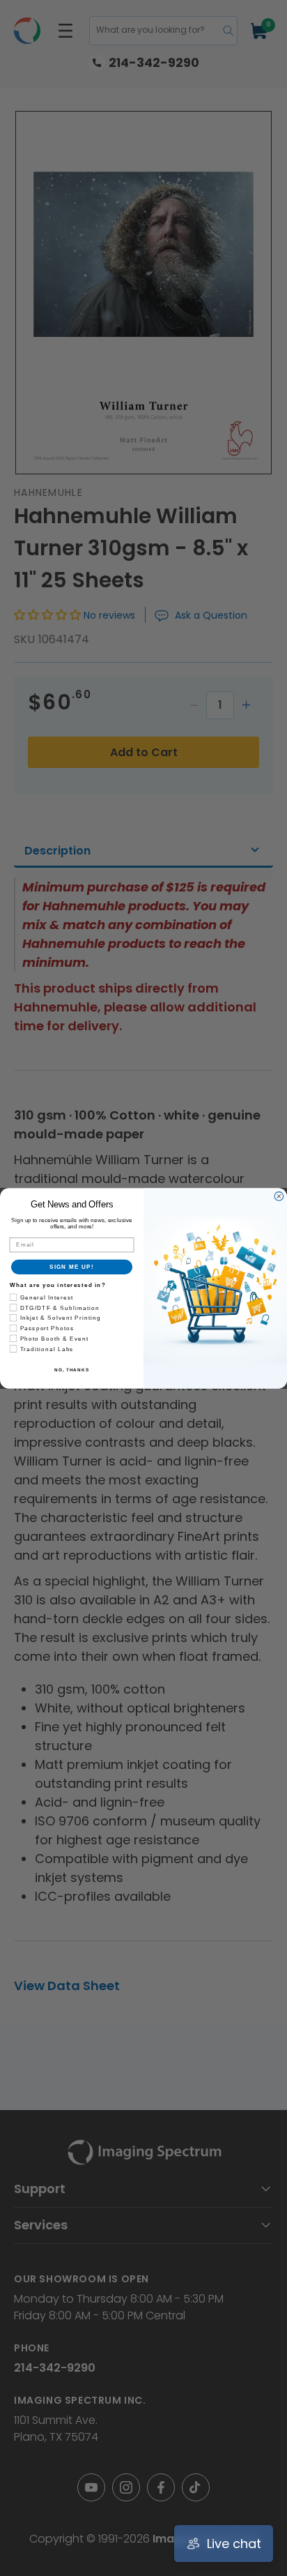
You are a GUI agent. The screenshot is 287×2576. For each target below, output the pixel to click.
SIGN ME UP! (72, 1266)
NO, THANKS (72, 1370)
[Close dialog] (279, 1196)
